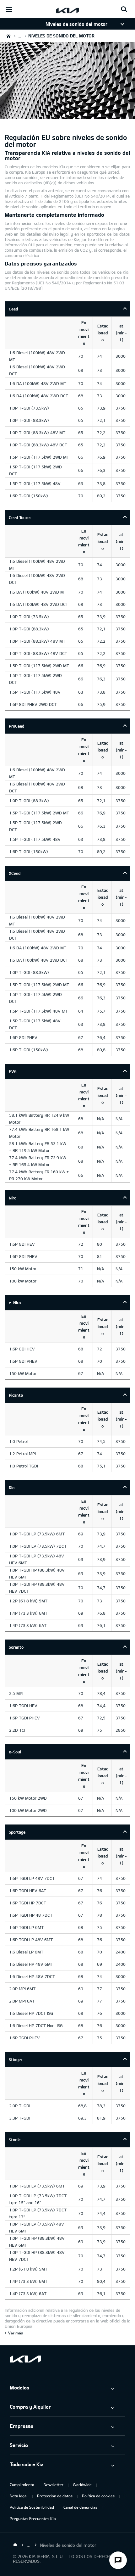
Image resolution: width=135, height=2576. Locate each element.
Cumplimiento (22, 2484)
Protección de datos (55, 2496)
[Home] (15, 2545)
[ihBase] (67, 115)
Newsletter (54, 2484)
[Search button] (124, 9)
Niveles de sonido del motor (76, 24)
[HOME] (8, 36)
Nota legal (19, 2496)
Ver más (16, 2333)
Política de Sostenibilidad (32, 2507)
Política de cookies (98, 2496)
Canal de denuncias (80, 2507)
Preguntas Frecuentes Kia (33, 2518)
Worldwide (82, 2484)
